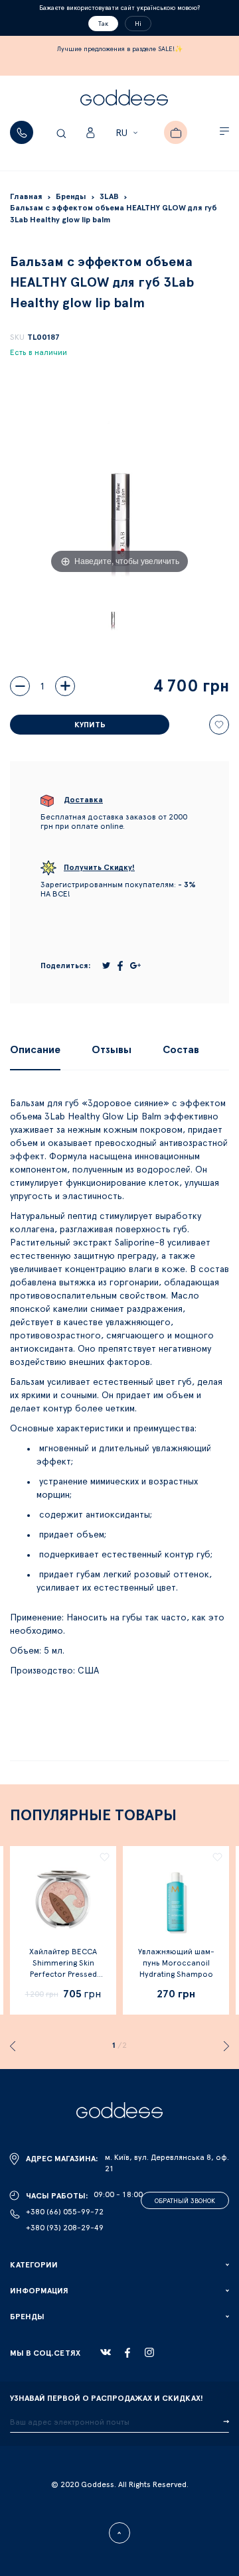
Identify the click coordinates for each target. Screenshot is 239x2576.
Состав (181, 1050)
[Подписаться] (226, 2422)
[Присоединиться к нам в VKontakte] (106, 2352)
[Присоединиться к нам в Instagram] (149, 2352)
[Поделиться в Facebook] (120, 966)
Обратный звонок (185, 2201)
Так (103, 24)
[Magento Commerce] (124, 100)
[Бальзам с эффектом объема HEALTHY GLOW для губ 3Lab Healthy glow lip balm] (113, 613)
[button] (128, 133)
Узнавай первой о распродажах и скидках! (107, 2398)
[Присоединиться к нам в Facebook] (127, 2353)
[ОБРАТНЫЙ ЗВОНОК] (22, 132)
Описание (35, 1050)
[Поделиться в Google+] (135, 966)
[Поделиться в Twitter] (106, 966)
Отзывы (112, 1050)
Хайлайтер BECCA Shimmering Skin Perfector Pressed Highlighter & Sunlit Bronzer (63, 1974)
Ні (138, 24)
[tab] (35, 1050)
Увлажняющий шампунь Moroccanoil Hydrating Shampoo (176, 1963)
